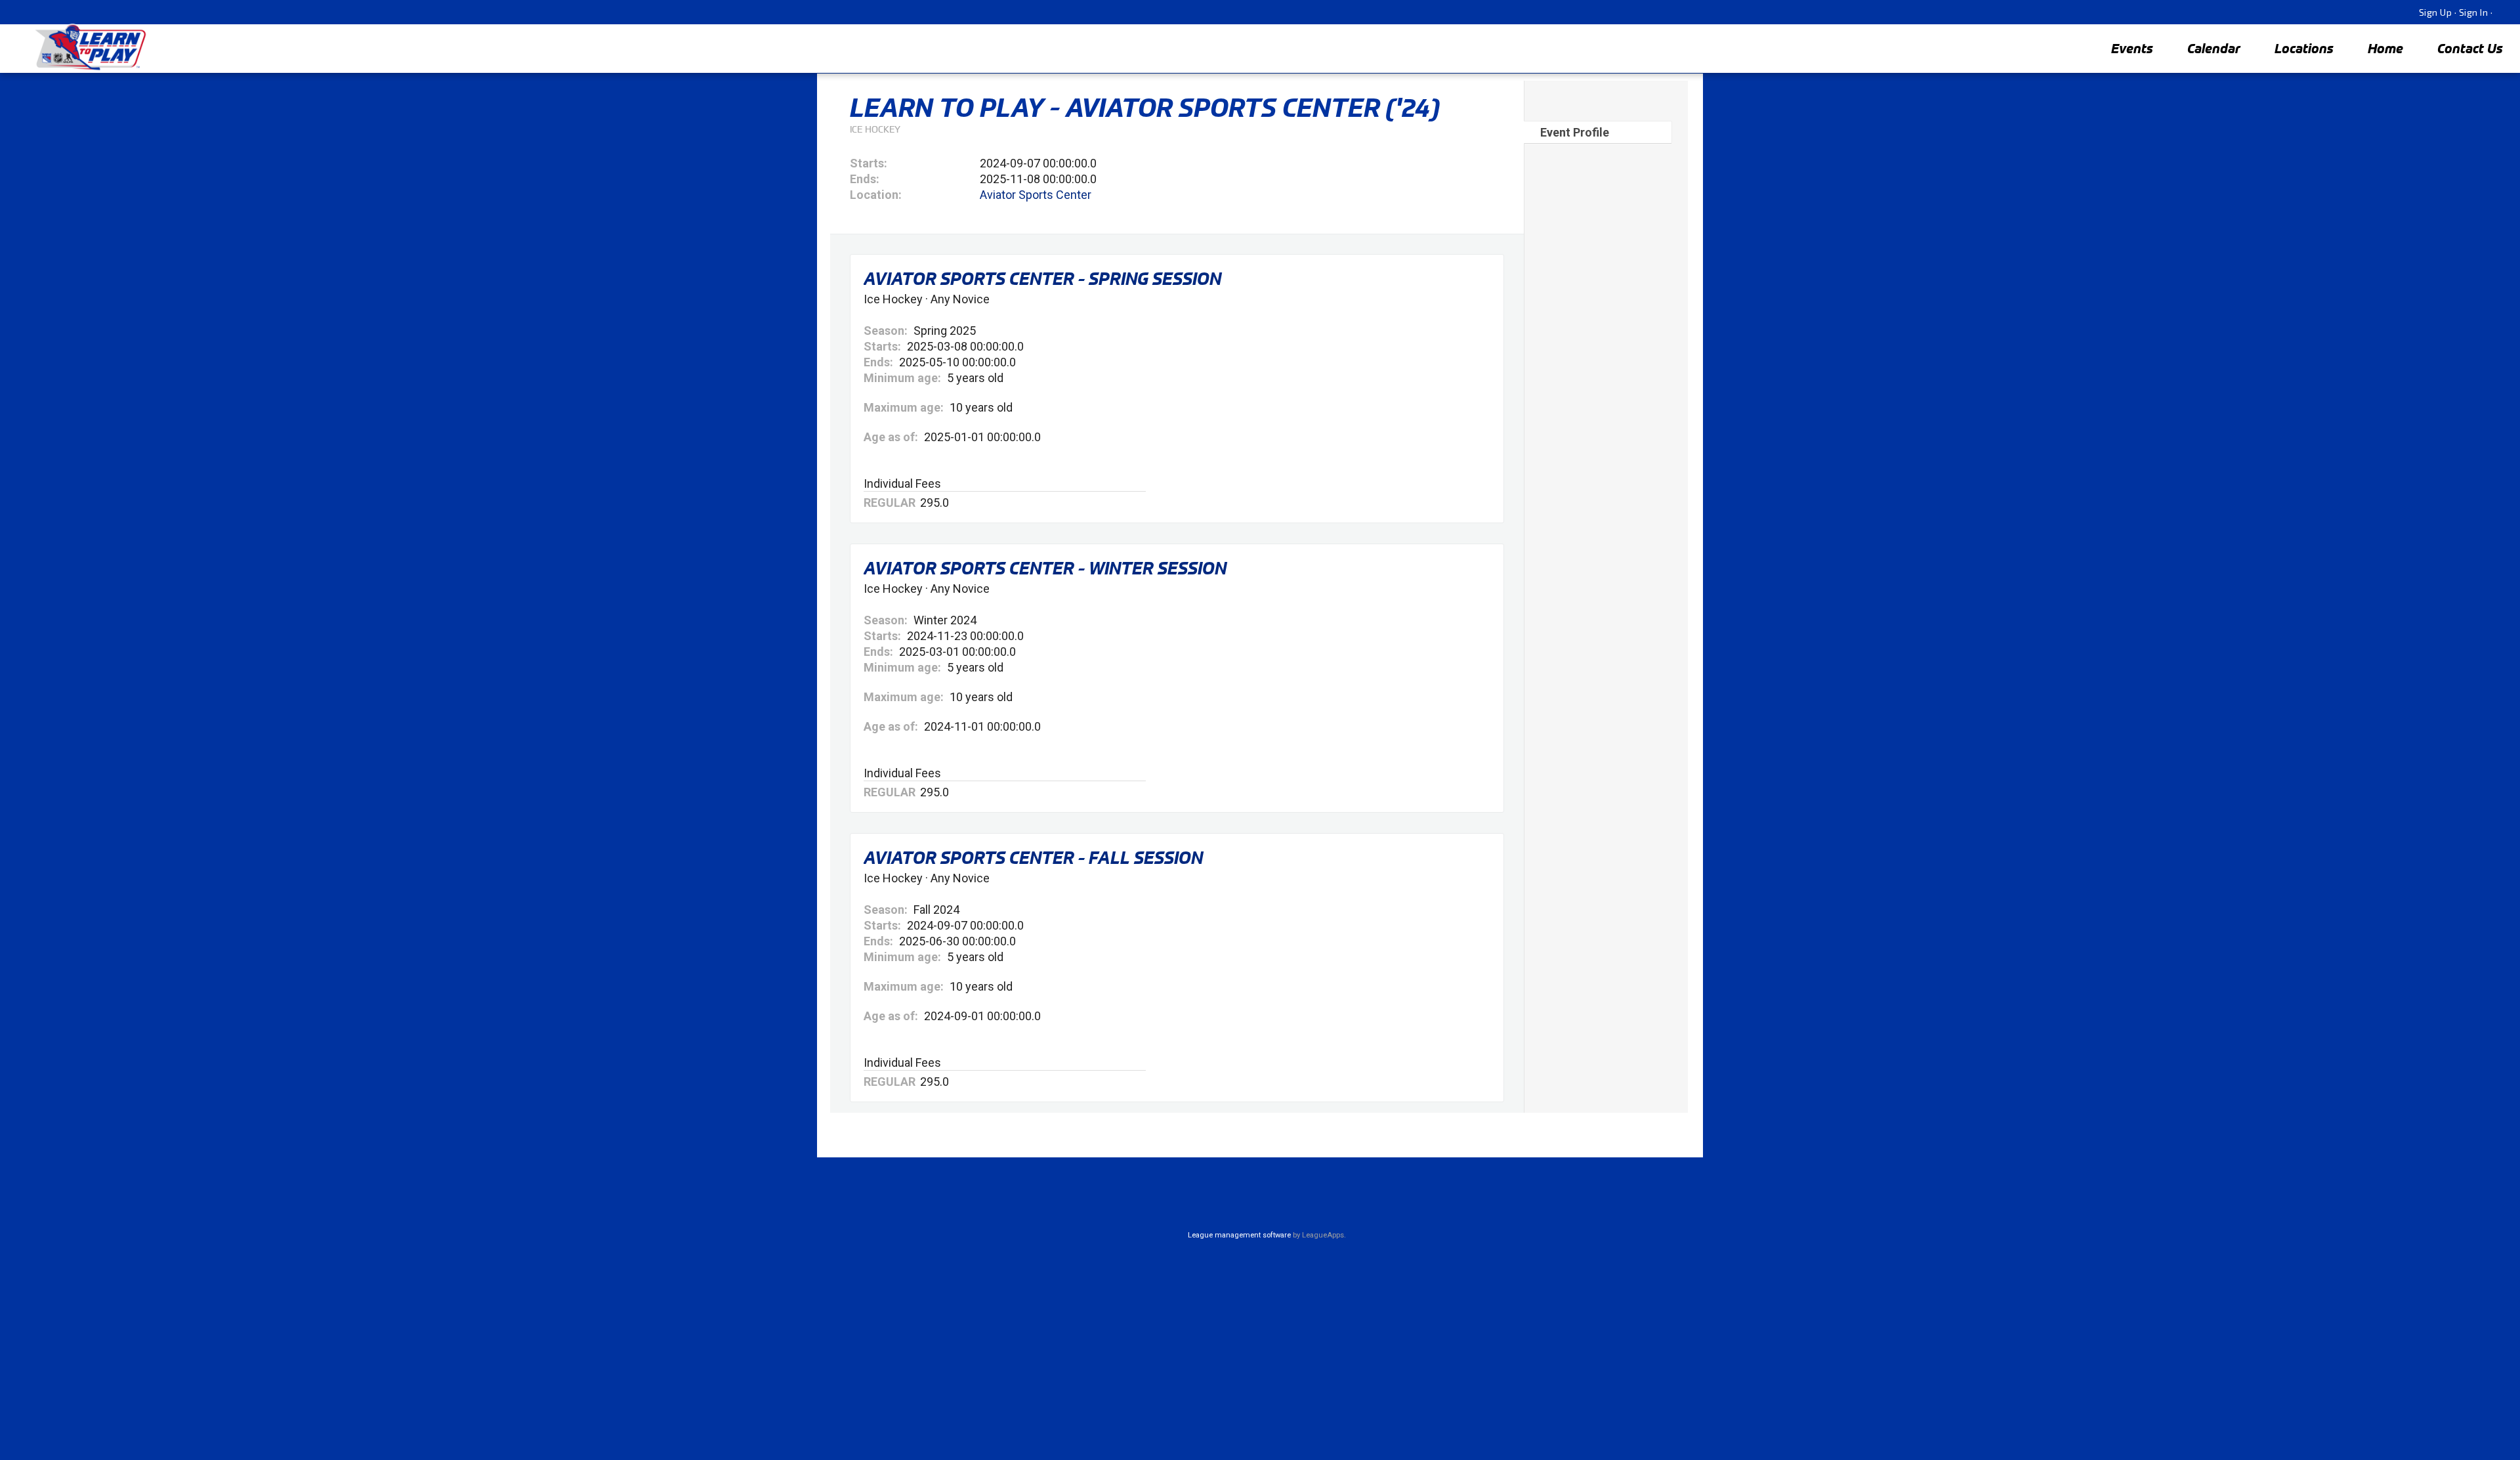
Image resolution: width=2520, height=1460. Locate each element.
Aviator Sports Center (1036, 195)
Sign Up (2436, 12)
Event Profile (1575, 132)
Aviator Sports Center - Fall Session (1033, 857)
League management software (1239, 1235)
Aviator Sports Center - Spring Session (1042, 278)
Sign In (2474, 12)
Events (2132, 48)
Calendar (2214, 48)
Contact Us (2470, 48)
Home (2385, 48)
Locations (2304, 48)
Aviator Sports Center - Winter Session (1045, 568)
